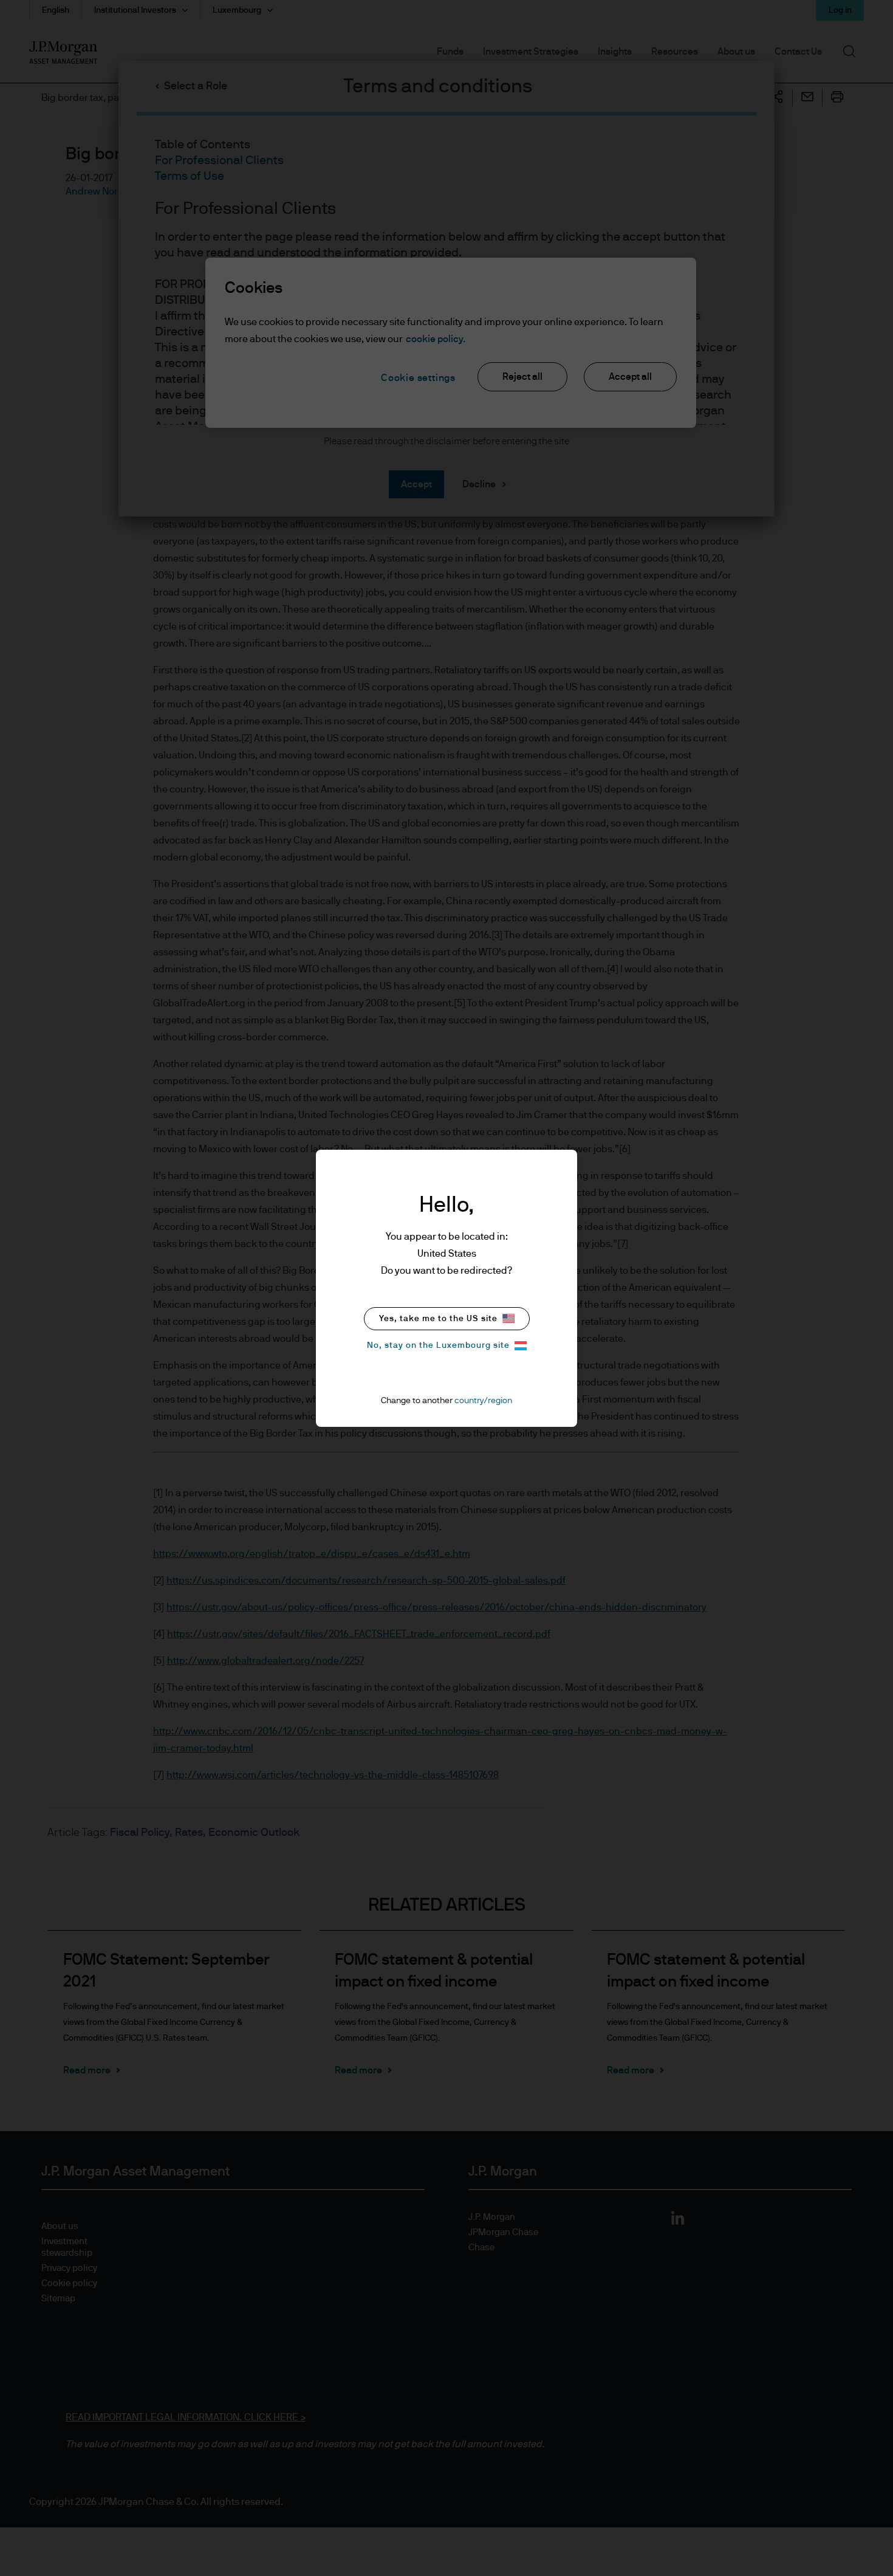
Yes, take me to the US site (438, 1319)
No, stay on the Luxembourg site (438, 1345)
